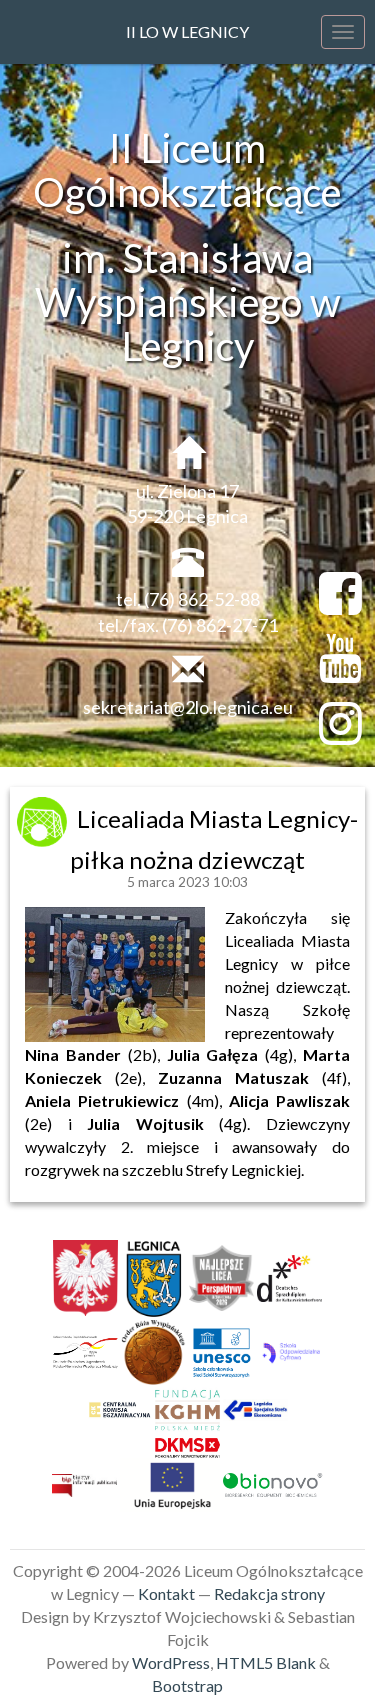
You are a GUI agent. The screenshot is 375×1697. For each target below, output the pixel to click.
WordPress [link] (171, 1662)
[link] (44, 818)
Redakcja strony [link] (269, 1593)
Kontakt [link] (166, 1593)
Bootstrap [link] (187, 1685)
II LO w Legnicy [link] (187, 31)
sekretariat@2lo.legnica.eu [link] (188, 707)
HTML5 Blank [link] (266, 1662)
